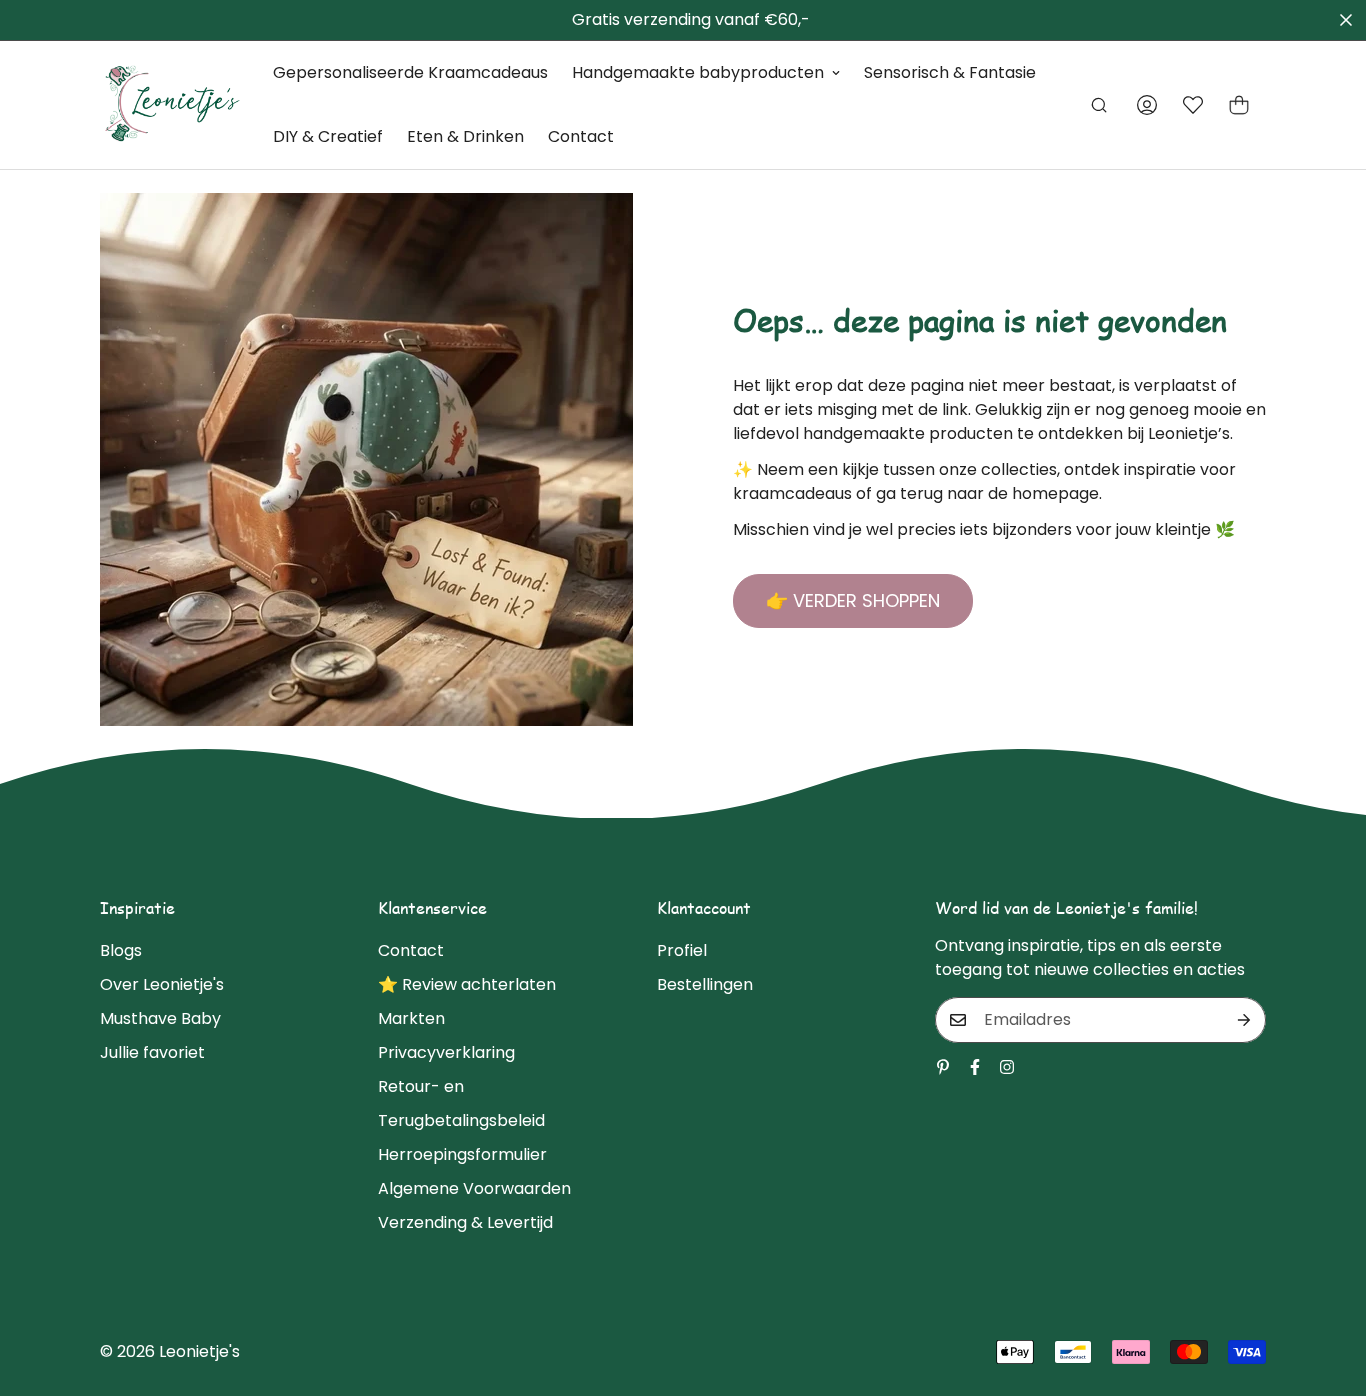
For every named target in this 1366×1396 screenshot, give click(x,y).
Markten (411, 1018)
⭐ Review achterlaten (467, 984)
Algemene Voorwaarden (474, 1188)
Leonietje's (199, 1351)
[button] (1239, 105)
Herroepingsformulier (462, 1154)
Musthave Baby (160, 1018)
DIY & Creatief (328, 136)
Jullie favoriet (152, 1052)
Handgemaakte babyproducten (698, 72)
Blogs (121, 950)
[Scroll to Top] (1327, 1287)
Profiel (682, 950)
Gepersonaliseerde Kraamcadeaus (410, 72)
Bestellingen (705, 984)
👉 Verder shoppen (853, 600)
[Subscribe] (1244, 1020)
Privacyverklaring (446, 1052)
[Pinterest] (943, 1067)
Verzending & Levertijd (465, 1222)
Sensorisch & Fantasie (950, 72)
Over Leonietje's (162, 984)
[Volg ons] (975, 1067)
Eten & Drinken (465, 136)
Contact (581, 136)
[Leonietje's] (172, 105)
